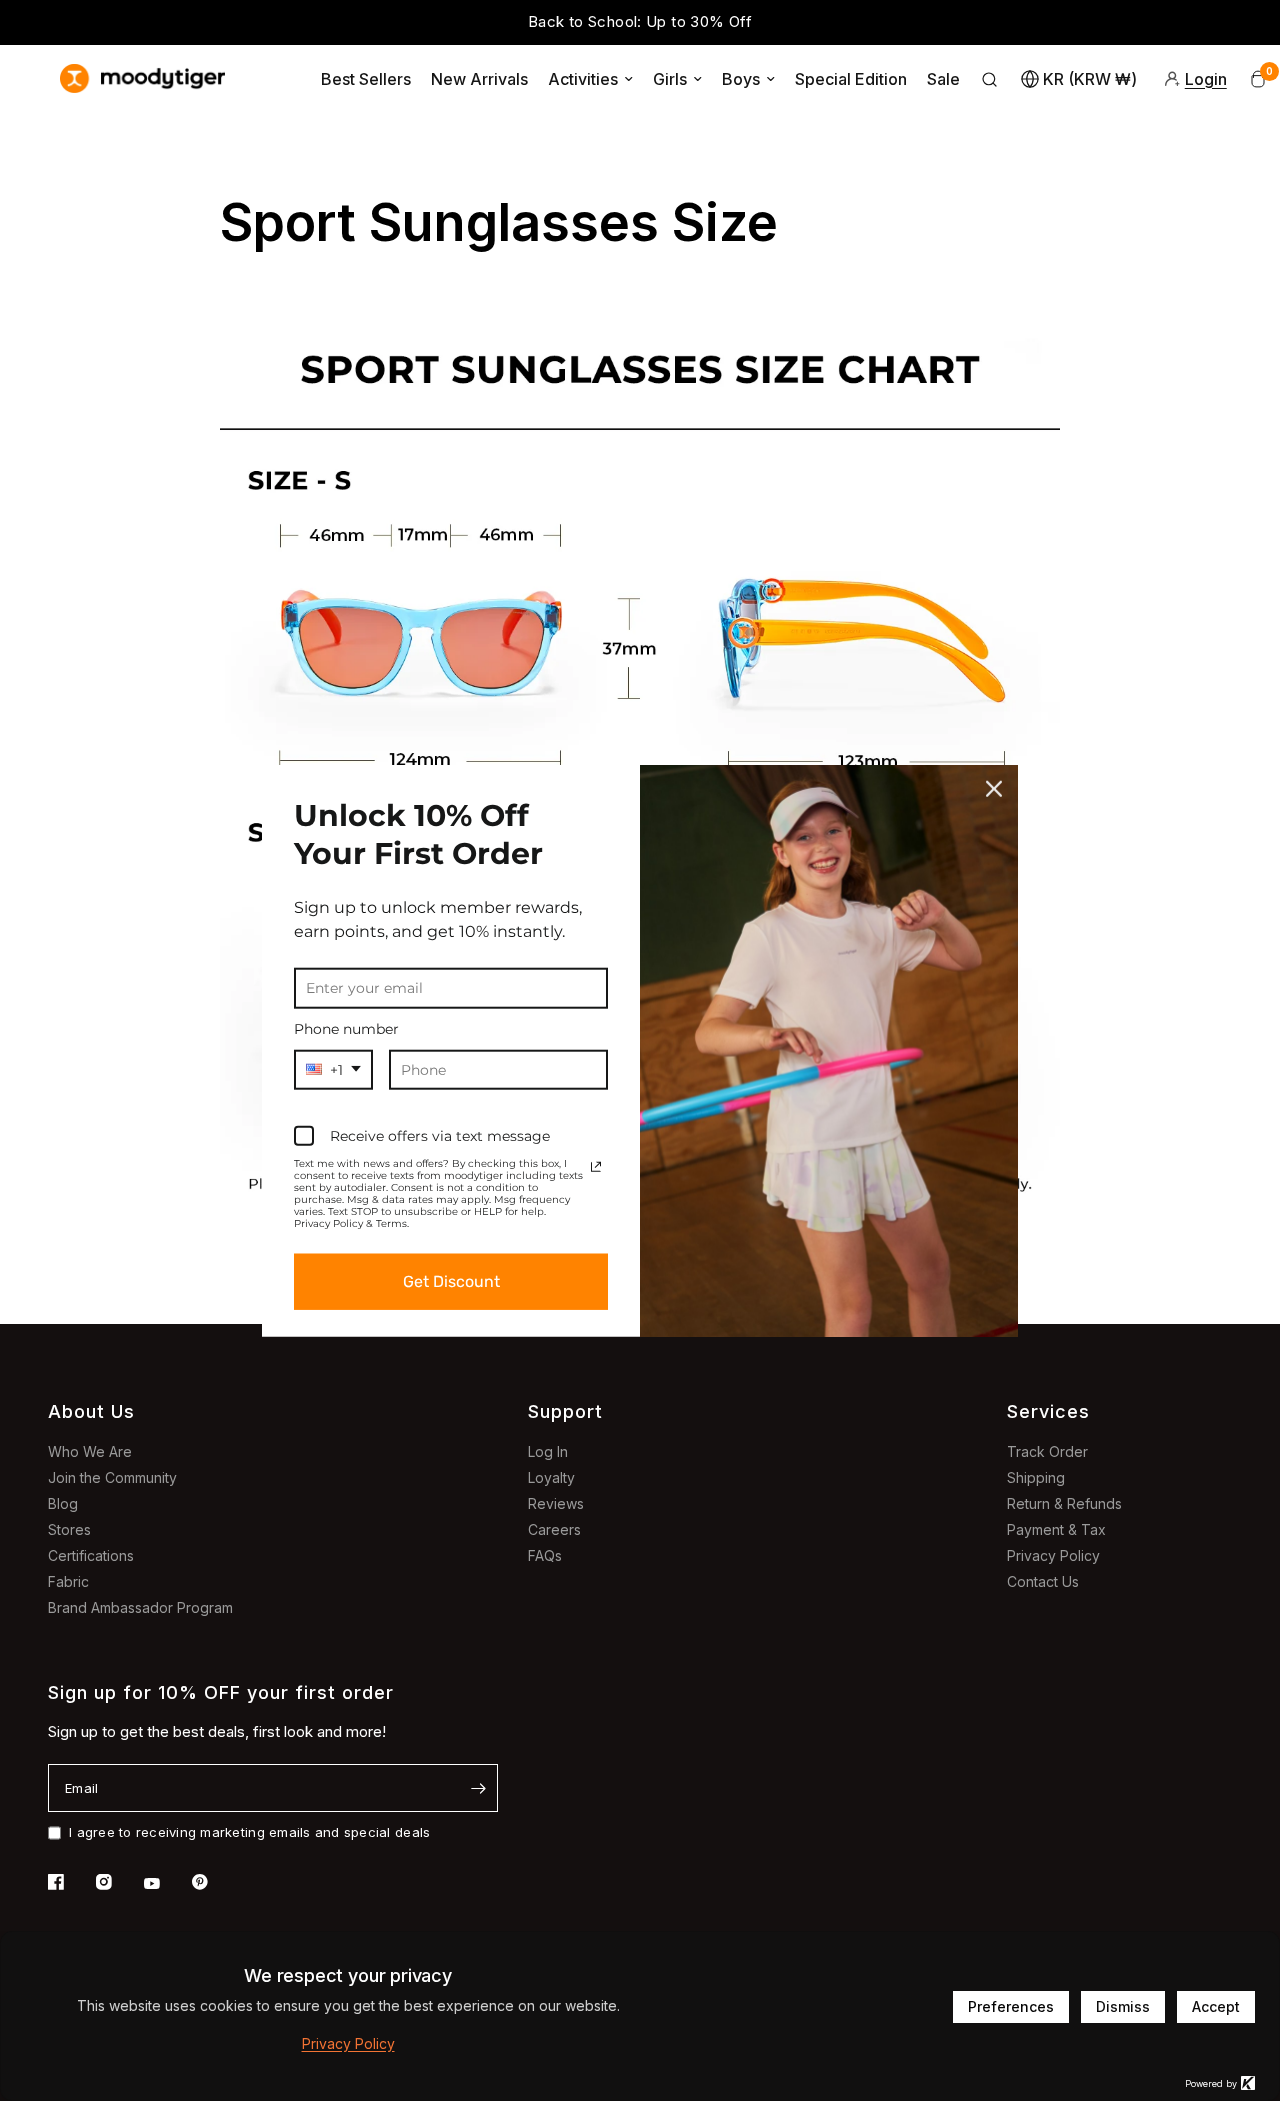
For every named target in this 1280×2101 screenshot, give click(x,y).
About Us (91, 1411)
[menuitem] (366, 79)
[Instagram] (118, 1882)
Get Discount (451, 1281)
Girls (670, 79)
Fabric (68, 1581)
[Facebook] (70, 1882)
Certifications (91, 1555)
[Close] (994, 788)
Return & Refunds (1064, 1503)
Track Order (1047, 1451)
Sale (943, 79)
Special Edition (851, 79)
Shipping (1036, 1477)
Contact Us (1043, 1581)
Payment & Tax (1056, 1529)
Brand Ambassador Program (140, 1607)
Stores (69, 1529)
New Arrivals (479, 79)
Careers (554, 1529)
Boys (741, 79)
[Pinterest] (214, 1882)
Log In (548, 1451)
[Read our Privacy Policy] (596, 1167)
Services (1048, 1411)
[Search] (990, 79)
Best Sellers (366, 79)
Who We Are (90, 1451)
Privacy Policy (1053, 1555)
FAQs (545, 1555)
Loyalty (551, 1477)
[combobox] (333, 1069)
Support (565, 1411)
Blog (63, 1503)
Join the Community (112, 1477)
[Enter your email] (478, 1788)
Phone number (346, 1028)
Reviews (556, 1503)
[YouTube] (166, 1884)
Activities (583, 79)
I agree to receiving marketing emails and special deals (249, 1832)
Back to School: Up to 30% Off (640, 21)
